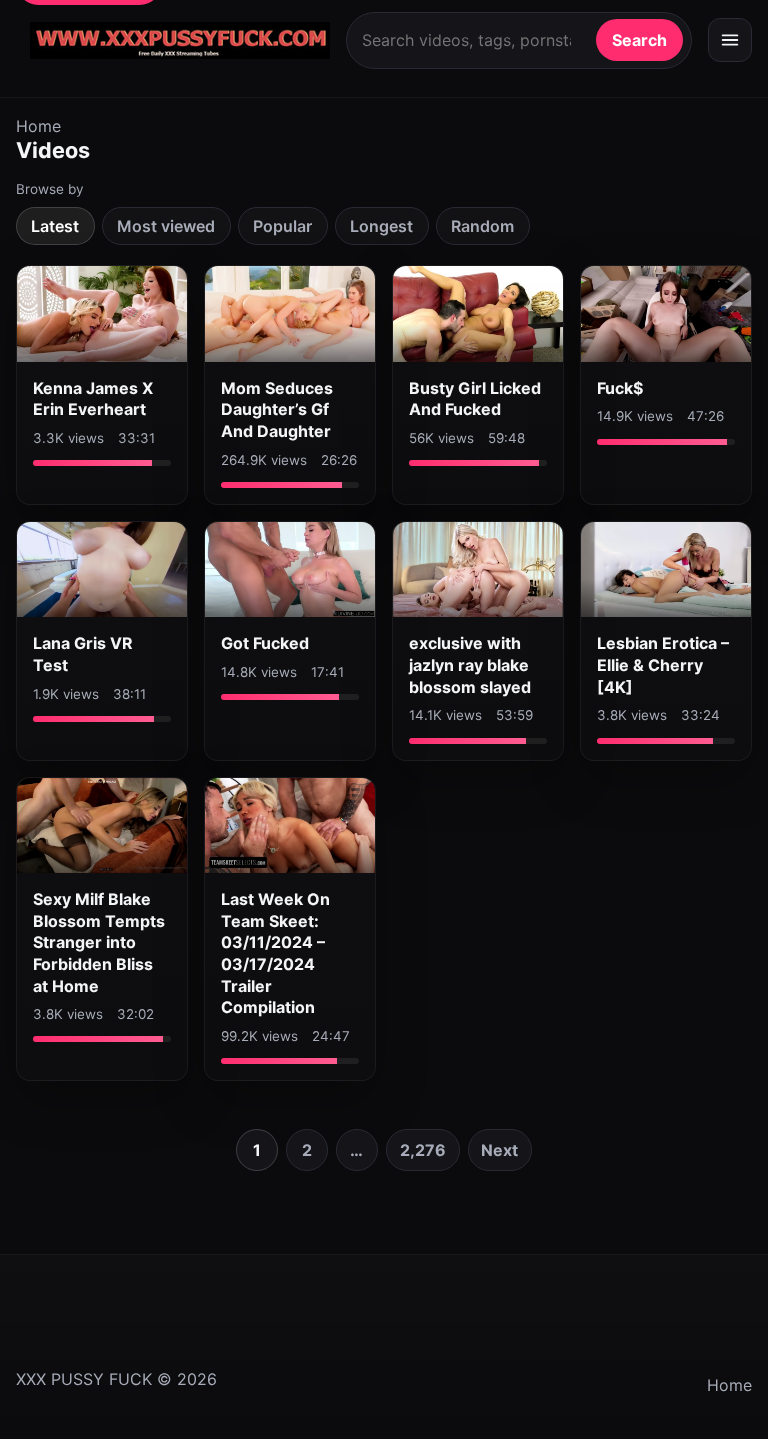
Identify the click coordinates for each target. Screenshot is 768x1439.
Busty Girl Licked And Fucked (475, 399)
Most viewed (166, 226)
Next (499, 1150)
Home (38, 126)
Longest (381, 226)
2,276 (423, 1150)
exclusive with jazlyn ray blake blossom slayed (470, 664)
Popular (282, 226)
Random (482, 226)
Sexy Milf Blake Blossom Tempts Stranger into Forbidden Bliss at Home (99, 942)
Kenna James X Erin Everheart (93, 399)
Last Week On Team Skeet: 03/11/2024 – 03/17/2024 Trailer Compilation (275, 953)
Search (639, 40)
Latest (55, 226)
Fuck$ (620, 388)
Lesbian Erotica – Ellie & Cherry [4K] (663, 664)
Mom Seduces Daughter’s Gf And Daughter (277, 409)
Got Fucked (265, 643)
